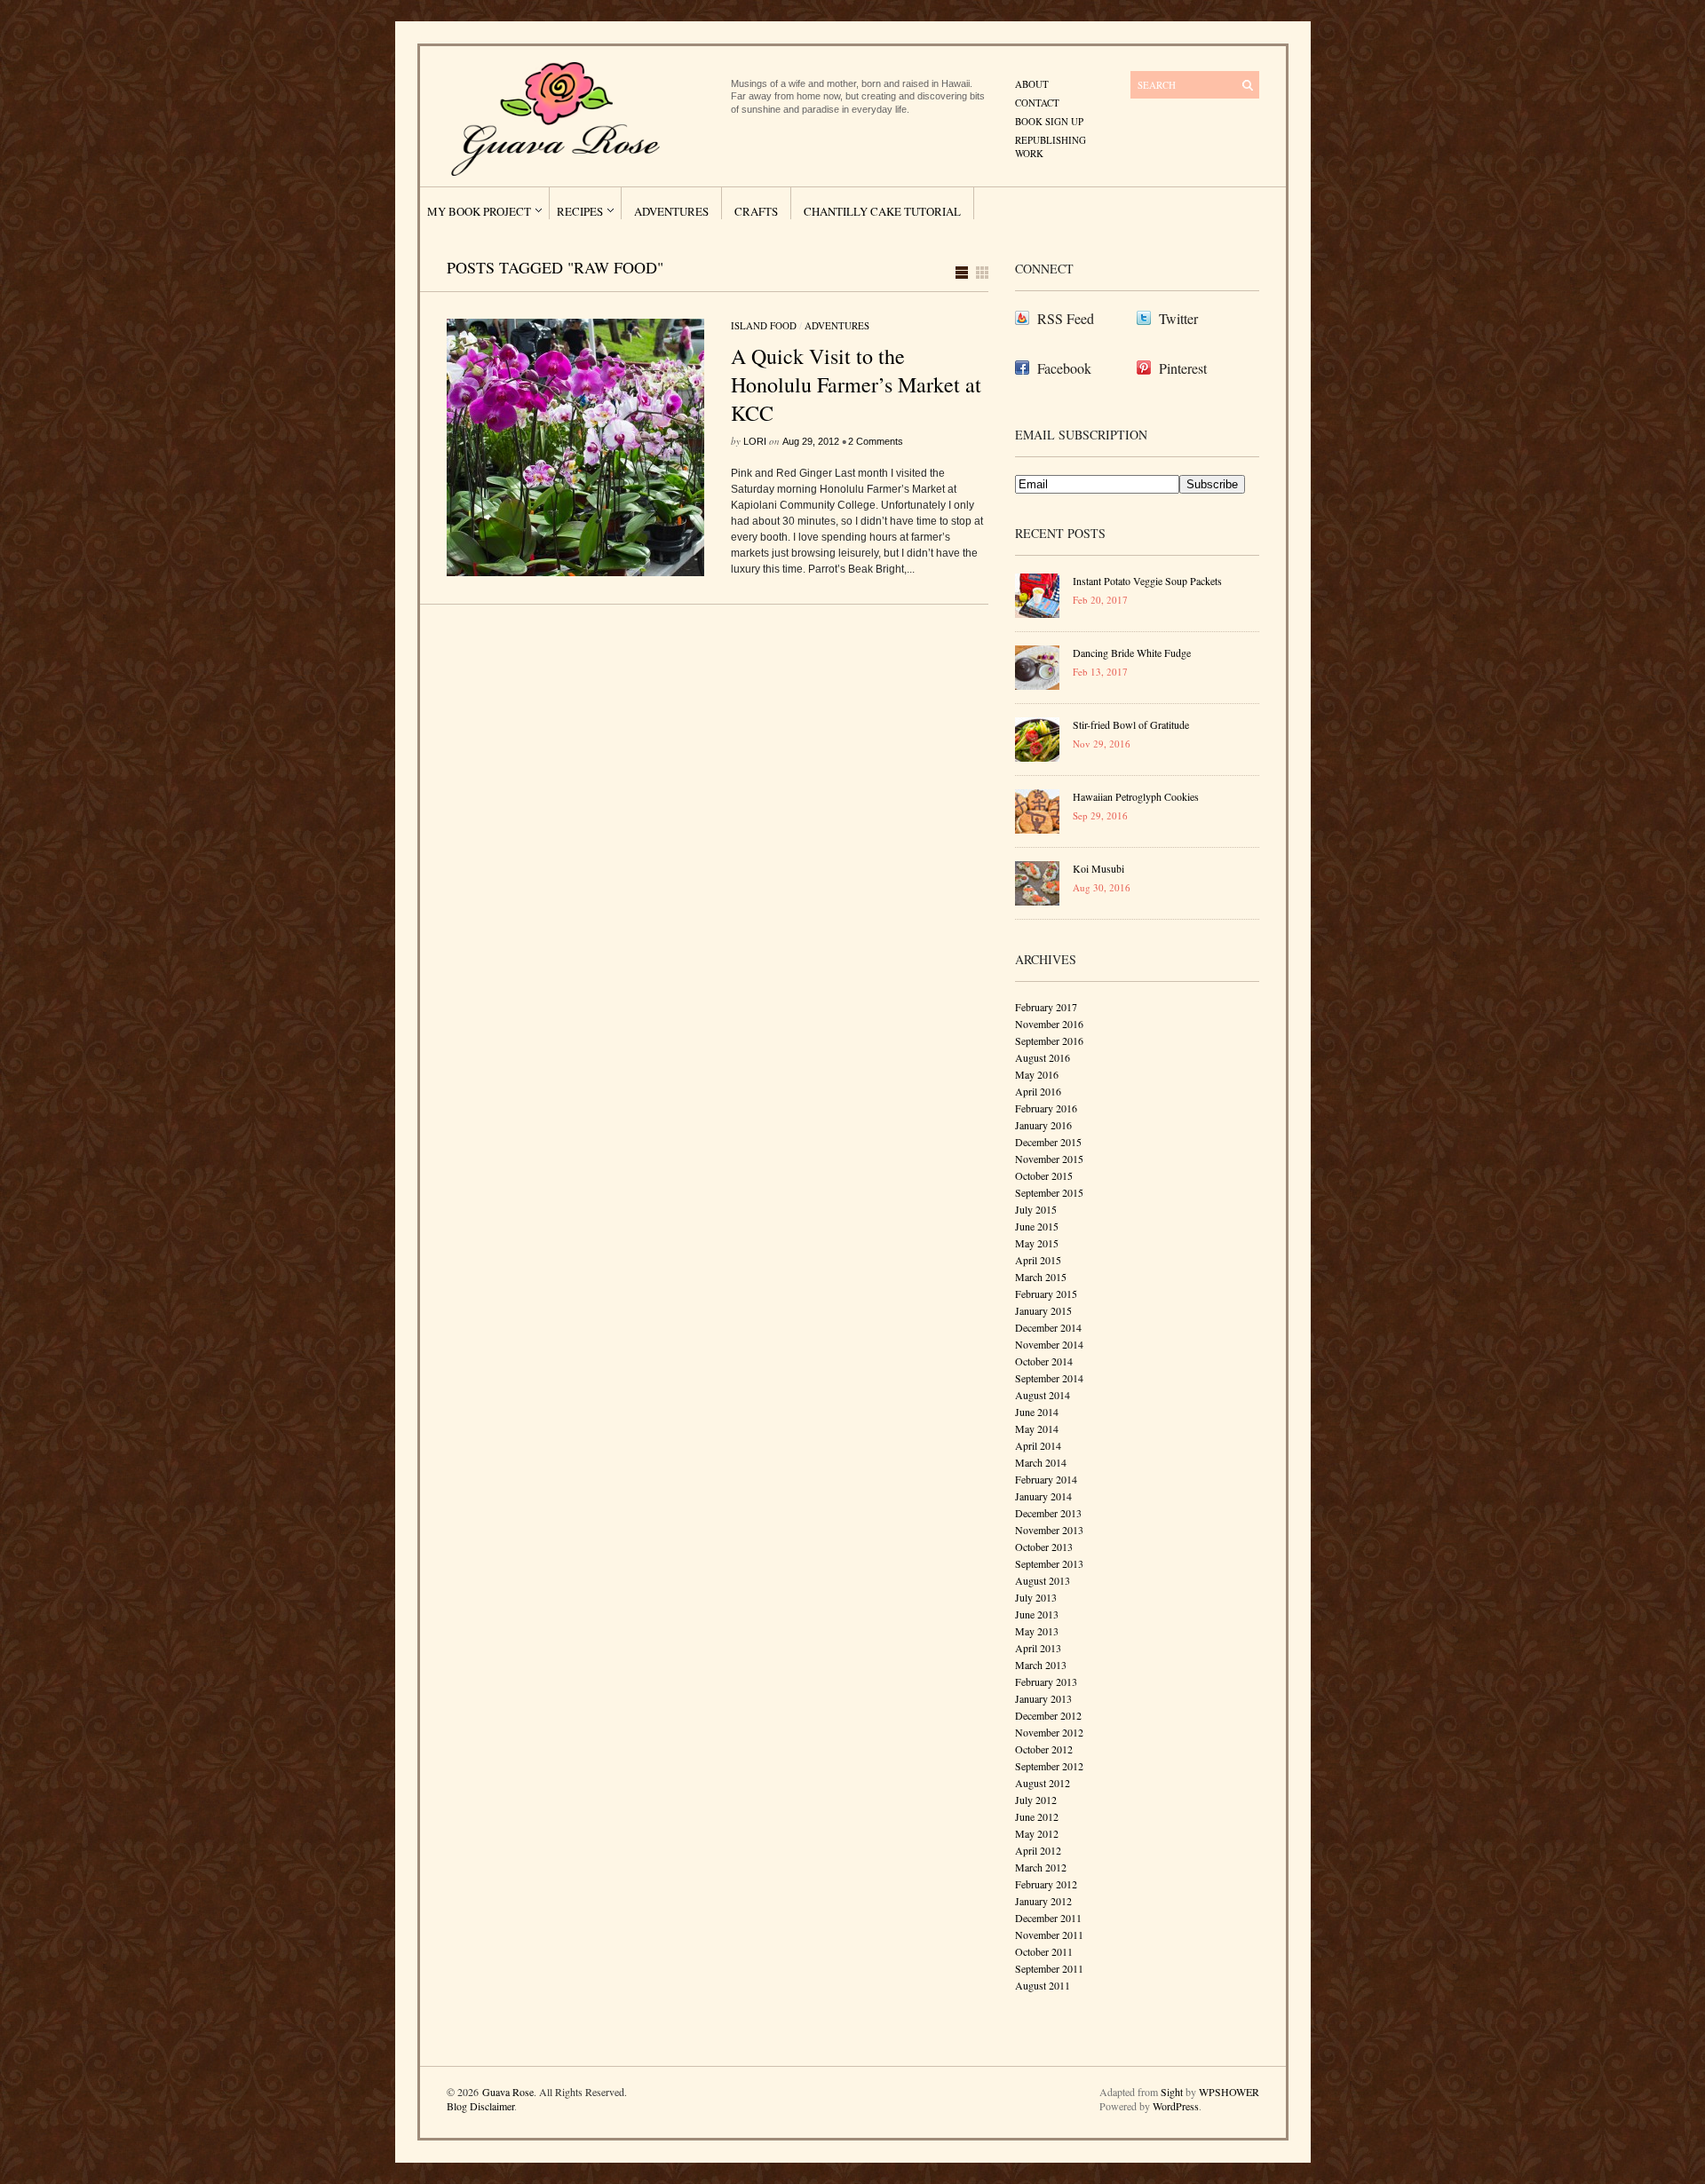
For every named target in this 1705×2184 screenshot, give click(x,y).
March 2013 (1041, 1665)
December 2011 (1048, 1918)
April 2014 (1038, 1445)
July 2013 (1036, 1597)
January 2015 (1043, 1310)
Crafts (756, 211)
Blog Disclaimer (480, 2106)
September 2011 (1049, 1968)
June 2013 (1037, 1614)
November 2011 (1049, 1935)
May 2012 (1037, 1833)
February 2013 (1046, 1682)
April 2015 (1038, 1260)
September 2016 (1049, 1041)
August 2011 (1043, 1985)
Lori (755, 441)
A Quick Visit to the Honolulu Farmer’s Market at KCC (856, 384)
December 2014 (1048, 1327)
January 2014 (1043, 1496)
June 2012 (1037, 1816)
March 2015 (1041, 1277)
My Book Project (479, 211)
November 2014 (1049, 1344)
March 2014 (1041, 1462)
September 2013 (1049, 1563)
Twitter (1178, 318)
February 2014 (1046, 1479)
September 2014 (1049, 1378)
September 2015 (1049, 1192)
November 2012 (1049, 1732)
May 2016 (1037, 1074)
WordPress (1176, 2106)
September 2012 (1049, 1766)
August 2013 (1043, 1580)
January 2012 (1043, 1901)
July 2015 (1036, 1209)
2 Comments (876, 441)
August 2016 (1043, 1057)
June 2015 (1037, 1226)
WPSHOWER (1229, 2092)
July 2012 (1036, 1800)
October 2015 (1044, 1175)
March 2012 (1041, 1867)
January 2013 (1043, 1698)
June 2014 (1037, 1412)
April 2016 (1038, 1091)
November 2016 (1049, 1024)
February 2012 (1046, 1884)
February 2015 (1046, 1294)
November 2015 (1049, 1159)
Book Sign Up (1049, 121)
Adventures (671, 211)
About (1032, 84)
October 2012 (1044, 1749)
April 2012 (1038, 1850)
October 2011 (1044, 1951)
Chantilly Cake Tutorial (882, 211)
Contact (1037, 103)
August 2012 (1043, 1783)
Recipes (580, 211)
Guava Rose (508, 2092)
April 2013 (1038, 1648)
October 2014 (1044, 1361)
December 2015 (1048, 1142)
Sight (1172, 2092)
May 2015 (1037, 1243)
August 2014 (1043, 1395)
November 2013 (1049, 1530)
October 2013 (1044, 1547)
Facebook (1064, 368)
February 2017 (1046, 1007)
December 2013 (1048, 1513)
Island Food (764, 325)
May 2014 (1037, 1428)
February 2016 (1046, 1108)
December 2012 (1048, 1715)
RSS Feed (1066, 318)
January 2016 (1043, 1125)
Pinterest (1183, 368)
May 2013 (1037, 1631)
